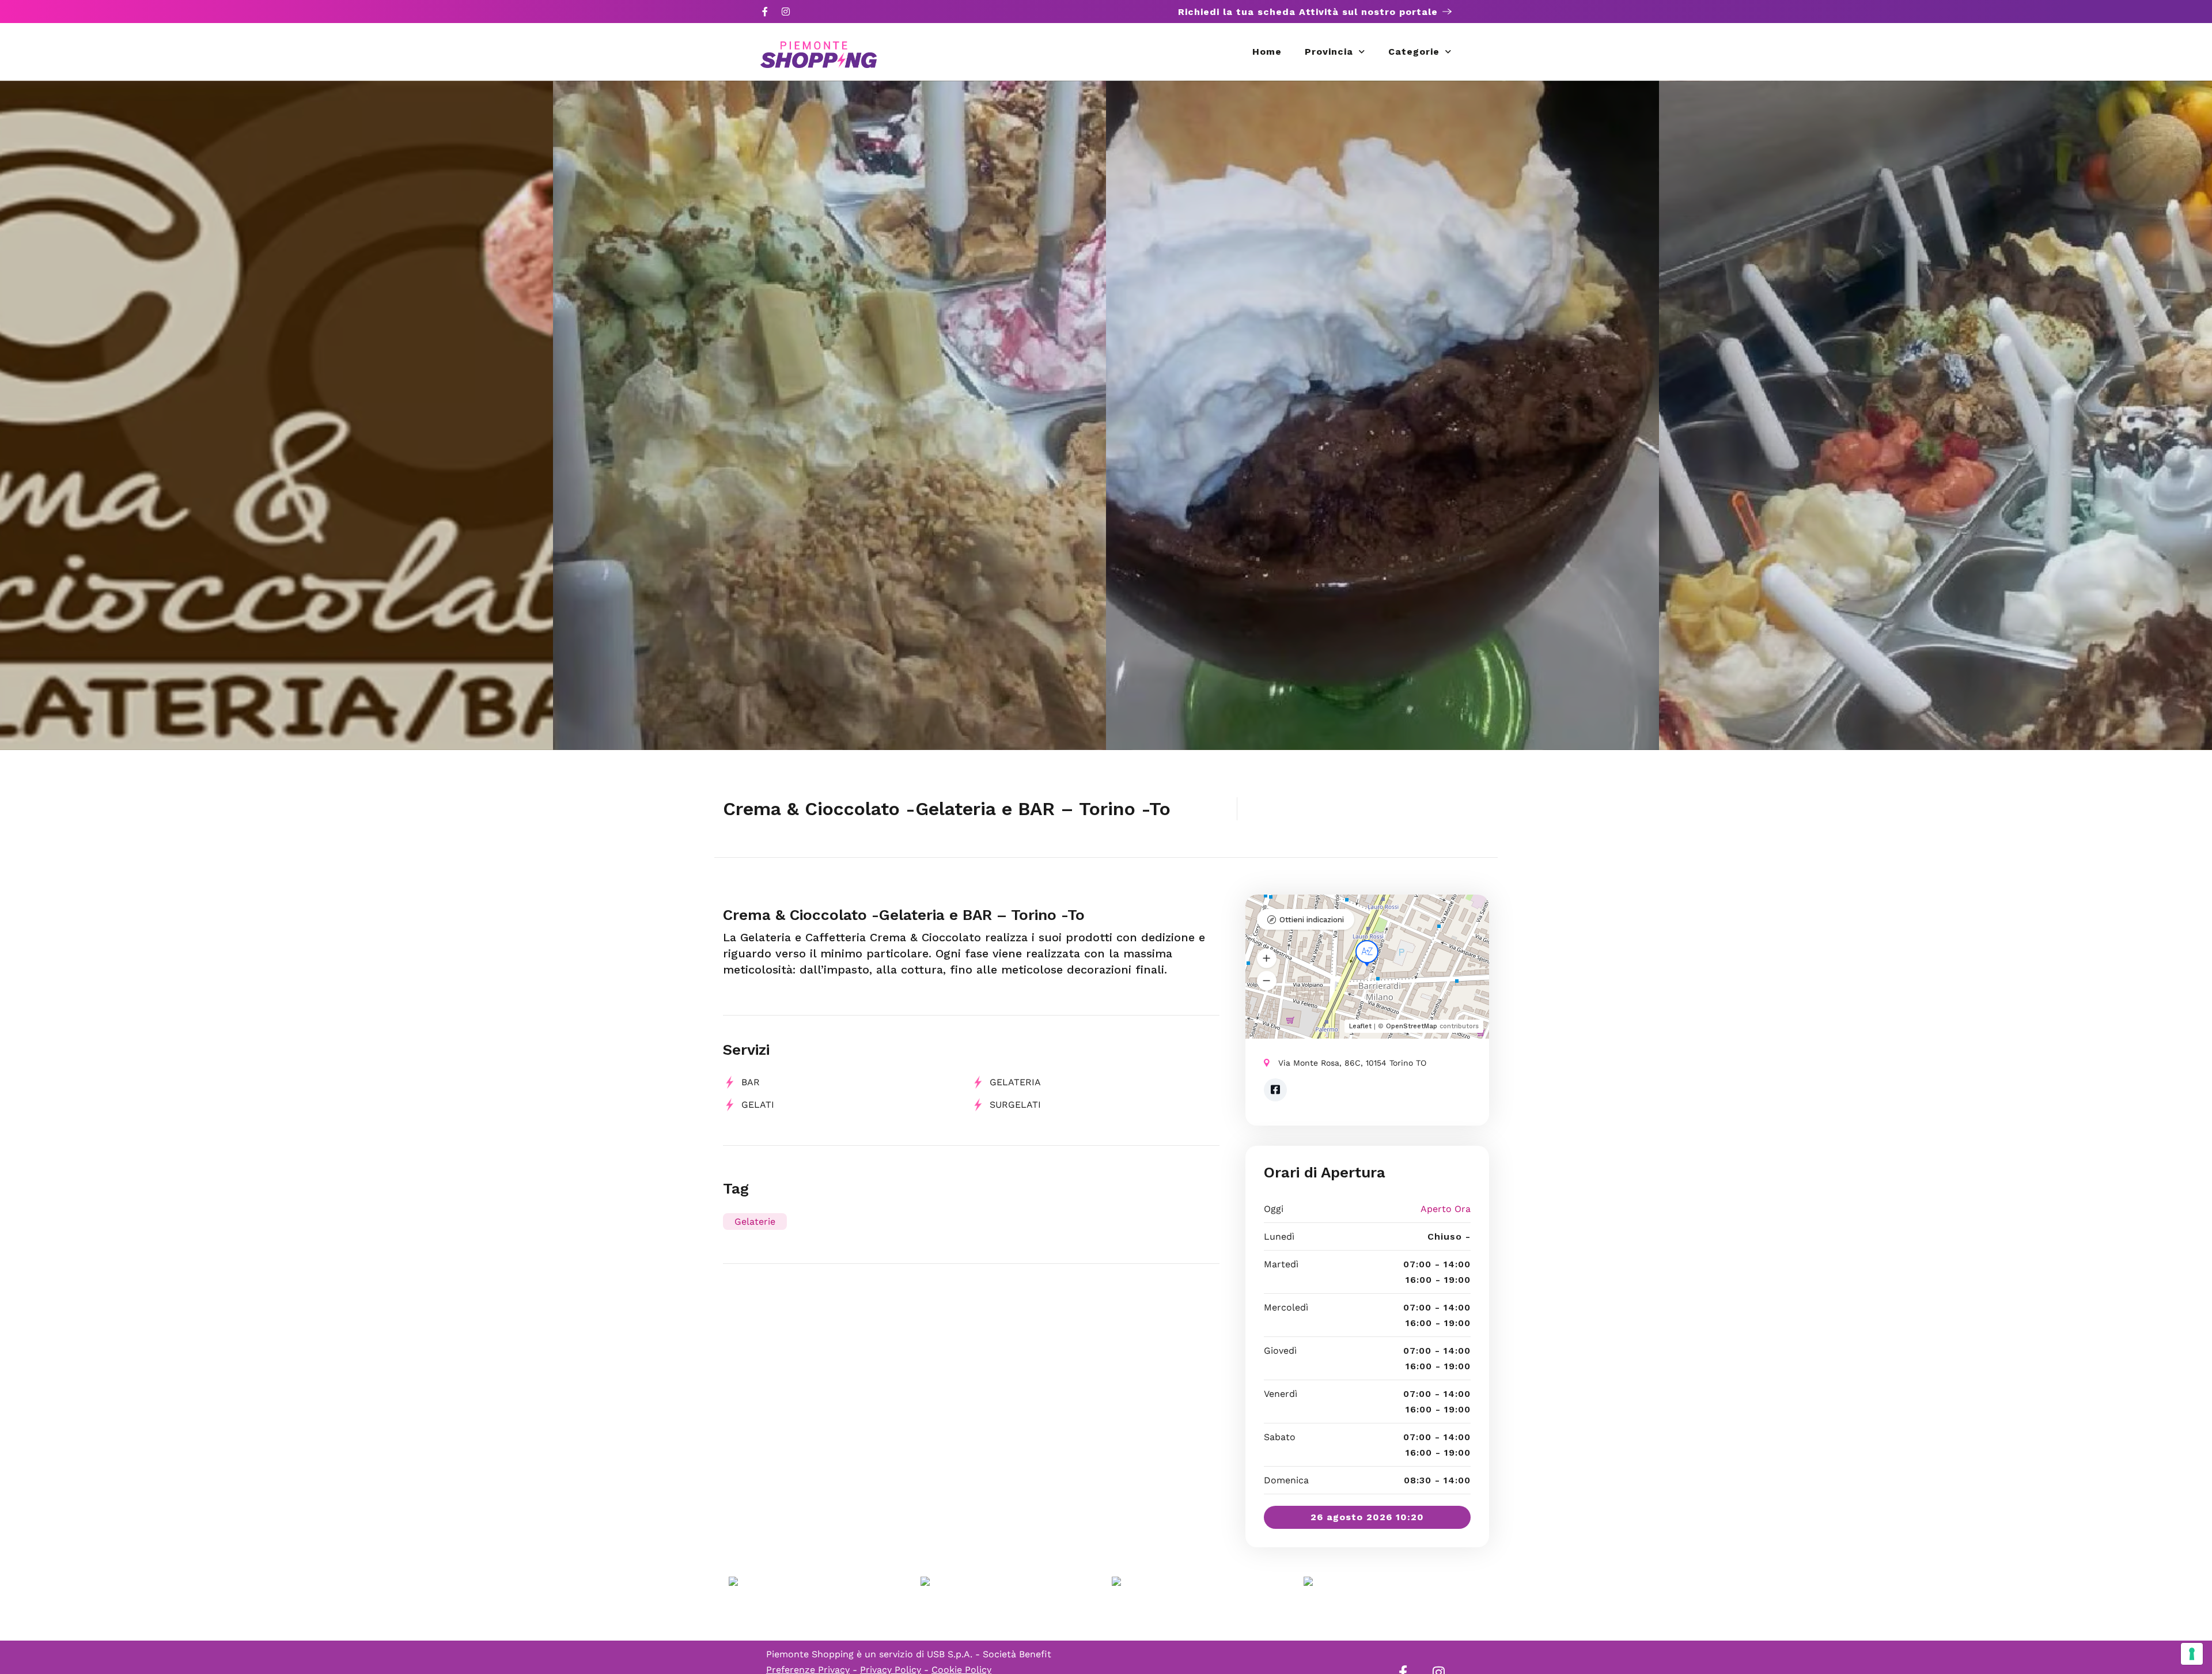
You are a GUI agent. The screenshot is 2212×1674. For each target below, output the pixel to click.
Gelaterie (755, 1222)
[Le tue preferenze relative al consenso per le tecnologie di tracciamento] (2192, 1654)
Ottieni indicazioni (1312, 920)
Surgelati (1015, 1105)
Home (1267, 52)
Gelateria (1015, 1082)
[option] (276, 415)
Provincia (1329, 52)
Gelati (758, 1105)
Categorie (1414, 52)
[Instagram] (786, 12)
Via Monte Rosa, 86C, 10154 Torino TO (1352, 1063)
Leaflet (1360, 1026)
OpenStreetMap (1412, 1026)
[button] (1267, 959)
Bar (751, 1082)
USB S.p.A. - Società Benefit (989, 1654)
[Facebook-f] (765, 12)
